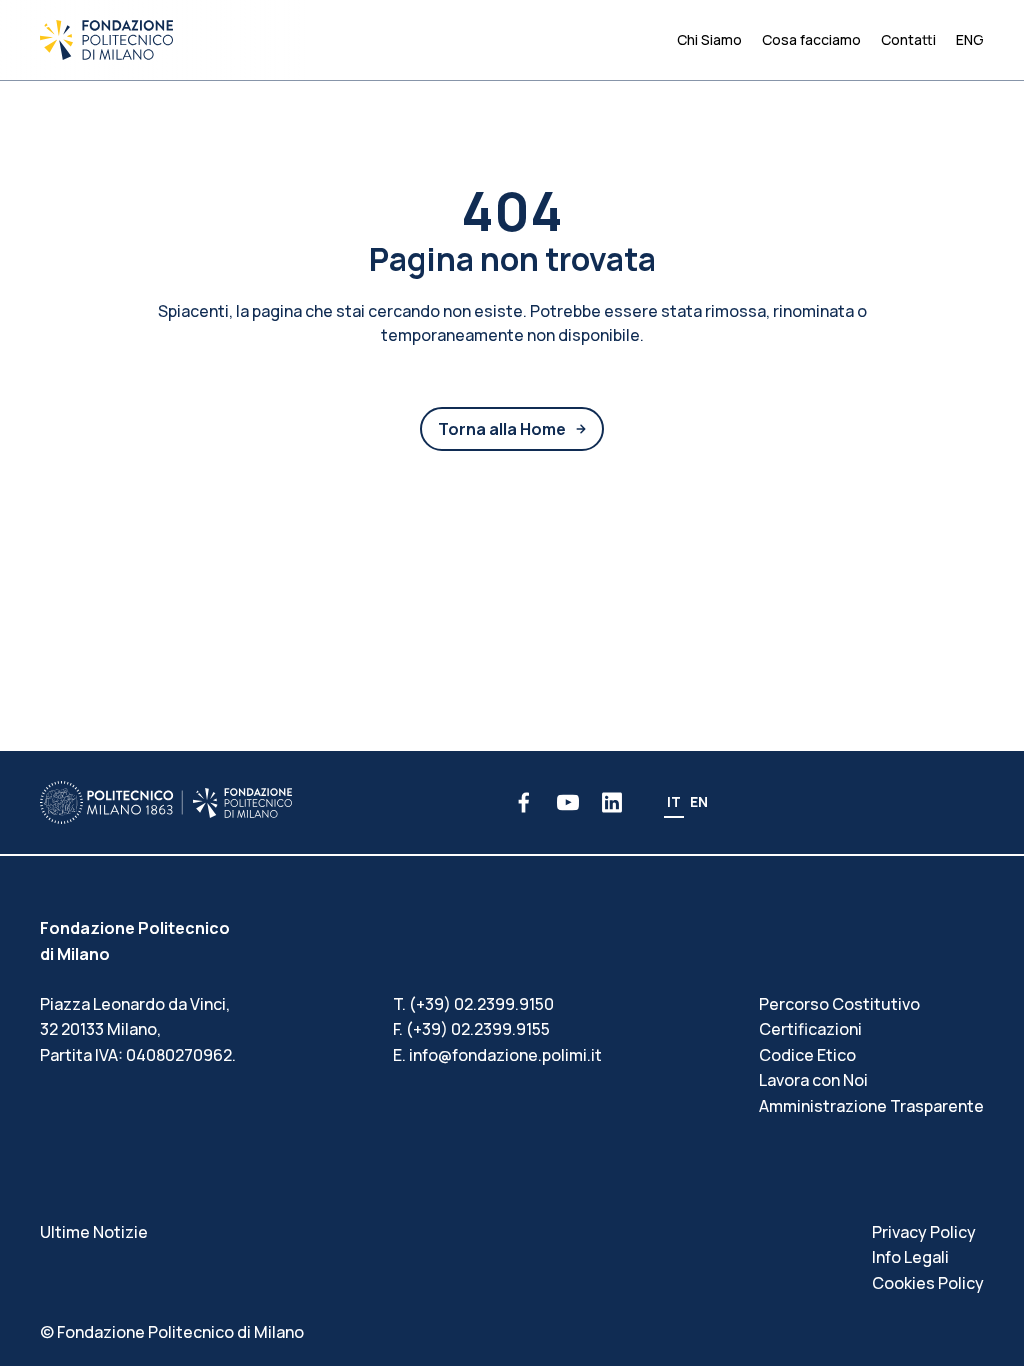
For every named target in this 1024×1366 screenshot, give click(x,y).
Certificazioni (810, 1029)
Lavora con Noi (813, 1080)
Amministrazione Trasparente (871, 1106)
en (699, 801)
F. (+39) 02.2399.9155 (471, 1029)
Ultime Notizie (94, 1232)
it (674, 801)
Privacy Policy (924, 1232)
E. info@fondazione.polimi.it (497, 1055)
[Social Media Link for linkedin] (612, 802)
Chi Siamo (709, 39)
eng (970, 39)
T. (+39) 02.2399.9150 (473, 1004)
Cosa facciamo (811, 39)
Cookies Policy (928, 1283)
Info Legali (910, 1257)
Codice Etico (807, 1055)
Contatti (908, 39)
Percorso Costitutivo (839, 1004)
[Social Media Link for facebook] (524, 802)
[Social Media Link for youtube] (568, 802)
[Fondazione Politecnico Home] (106, 40)
